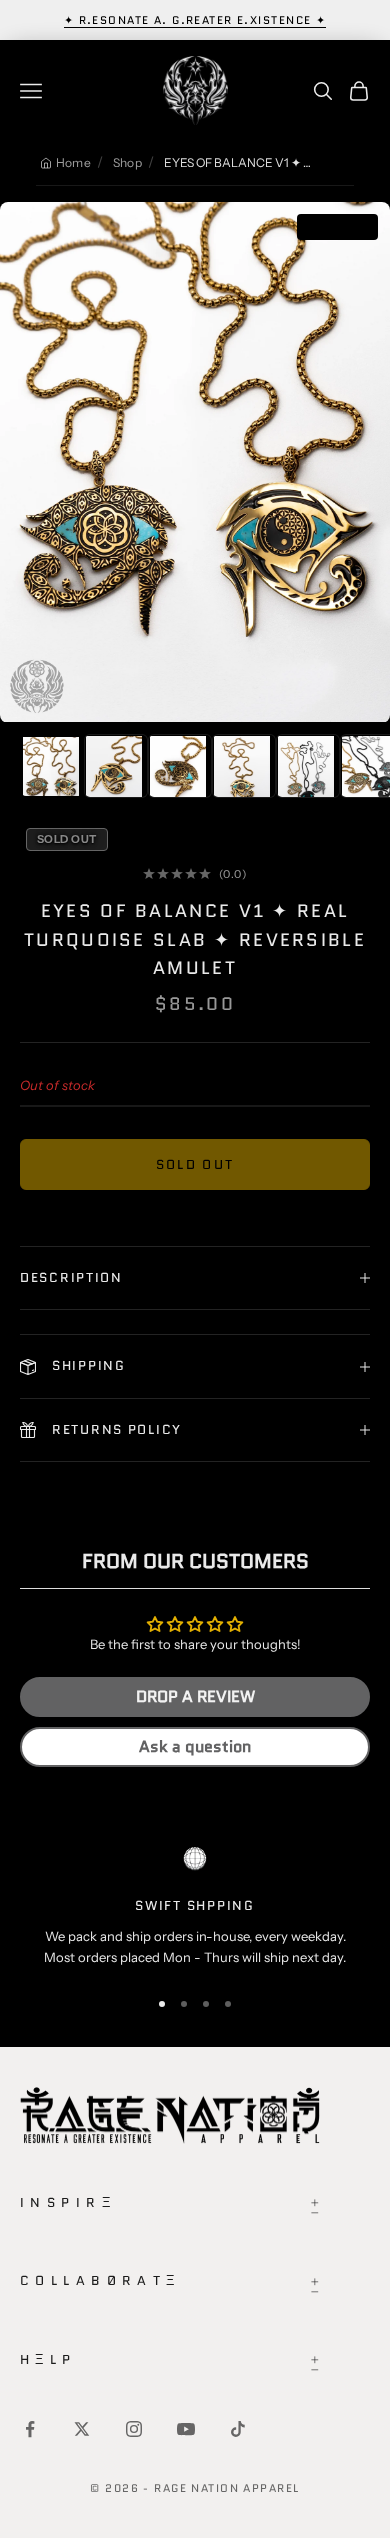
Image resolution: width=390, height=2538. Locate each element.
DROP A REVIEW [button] (195, 1696)
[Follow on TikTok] (238, 2429)
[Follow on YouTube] (186, 2429)
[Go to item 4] (244, 766)
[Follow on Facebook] (30, 2429)
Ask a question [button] (195, 1746)
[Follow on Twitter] (82, 2429)
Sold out (195, 1164)
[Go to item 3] (180, 766)
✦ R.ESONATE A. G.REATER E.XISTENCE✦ (195, 20)
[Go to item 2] (116, 766)
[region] (195, 1907)
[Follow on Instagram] (134, 2429)
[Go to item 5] (308, 766)
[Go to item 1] (52, 766)
